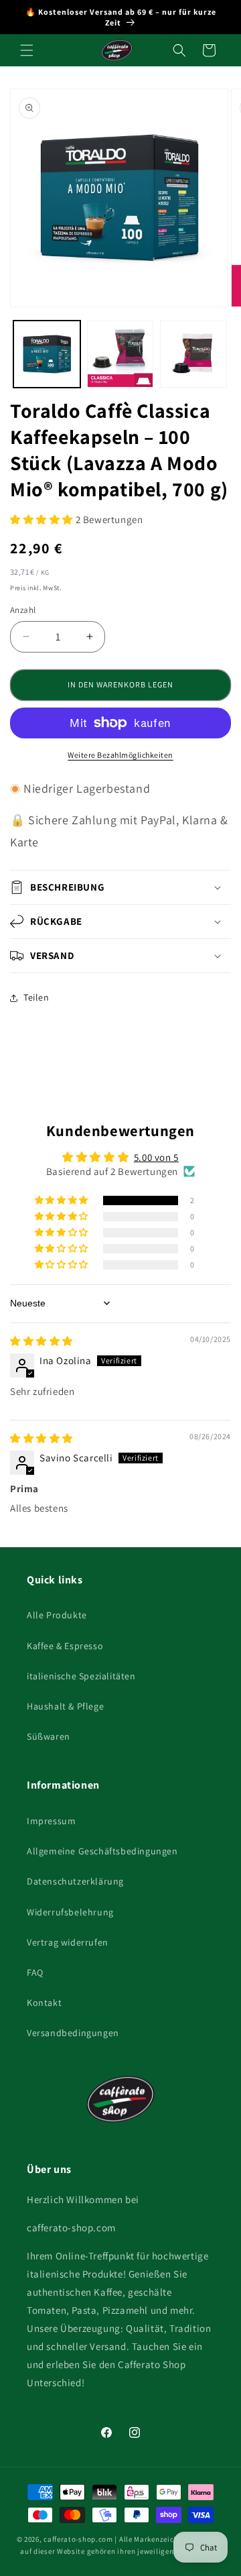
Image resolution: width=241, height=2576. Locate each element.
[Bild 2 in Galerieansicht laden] (120, 354)
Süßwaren (49, 1736)
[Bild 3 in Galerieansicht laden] (193, 354)
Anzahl (23, 610)
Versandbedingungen (73, 2033)
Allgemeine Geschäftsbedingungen (102, 1851)
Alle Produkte (57, 1615)
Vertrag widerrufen (68, 1942)
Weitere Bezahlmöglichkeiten (120, 755)
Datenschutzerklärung (75, 1881)
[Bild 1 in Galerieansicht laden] (47, 354)
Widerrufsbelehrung (70, 1912)
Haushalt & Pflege (65, 1706)
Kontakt (44, 2003)
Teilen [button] (36, 997)
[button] (27, 50)
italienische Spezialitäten (81, 1676)
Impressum (51, 1821)
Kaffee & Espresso (65, 1646)
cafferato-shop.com (78, 2539)
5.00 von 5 (156, 1157)
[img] (42, 1341)
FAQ (35, 1972)
